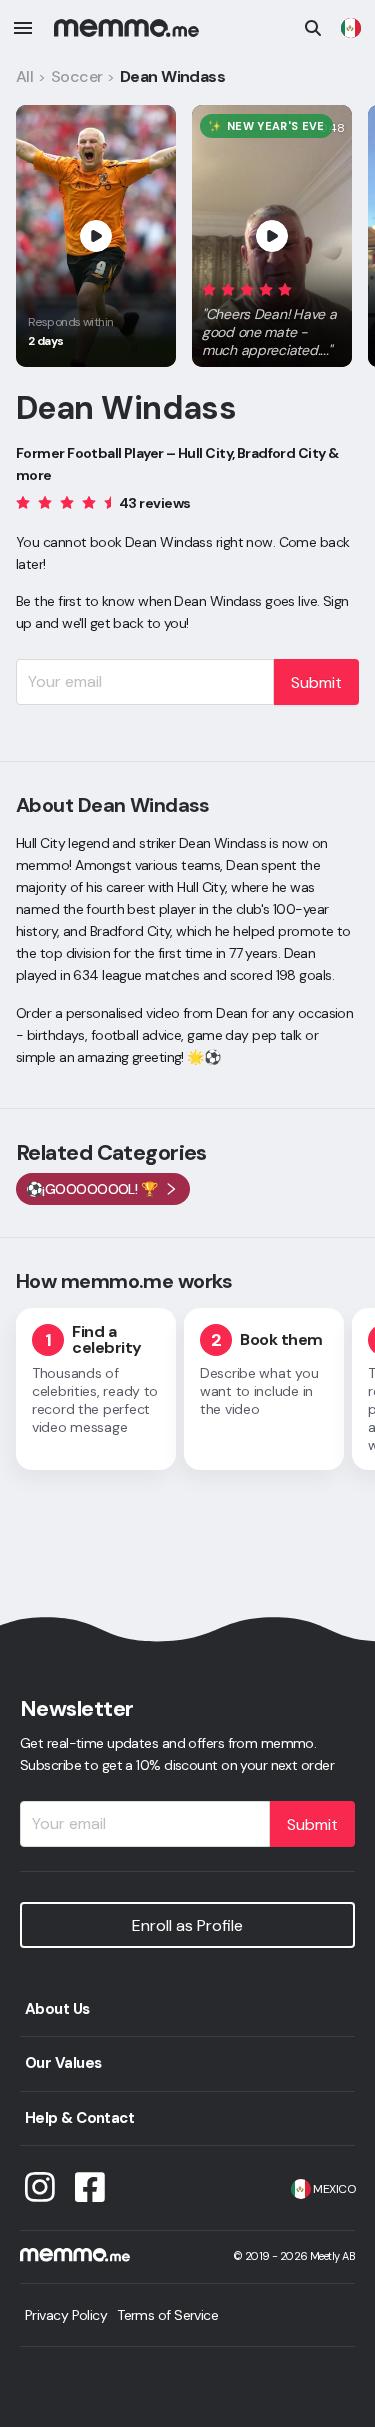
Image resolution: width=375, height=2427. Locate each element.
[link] (351, 28)
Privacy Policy (66, 2315)
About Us (57, 2009)
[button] (272, 316)
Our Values (63, 2063)
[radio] (209, 288)
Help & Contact (79, 2118)
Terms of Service (167, 2315)
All (24, 76)
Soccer (77, 76)
